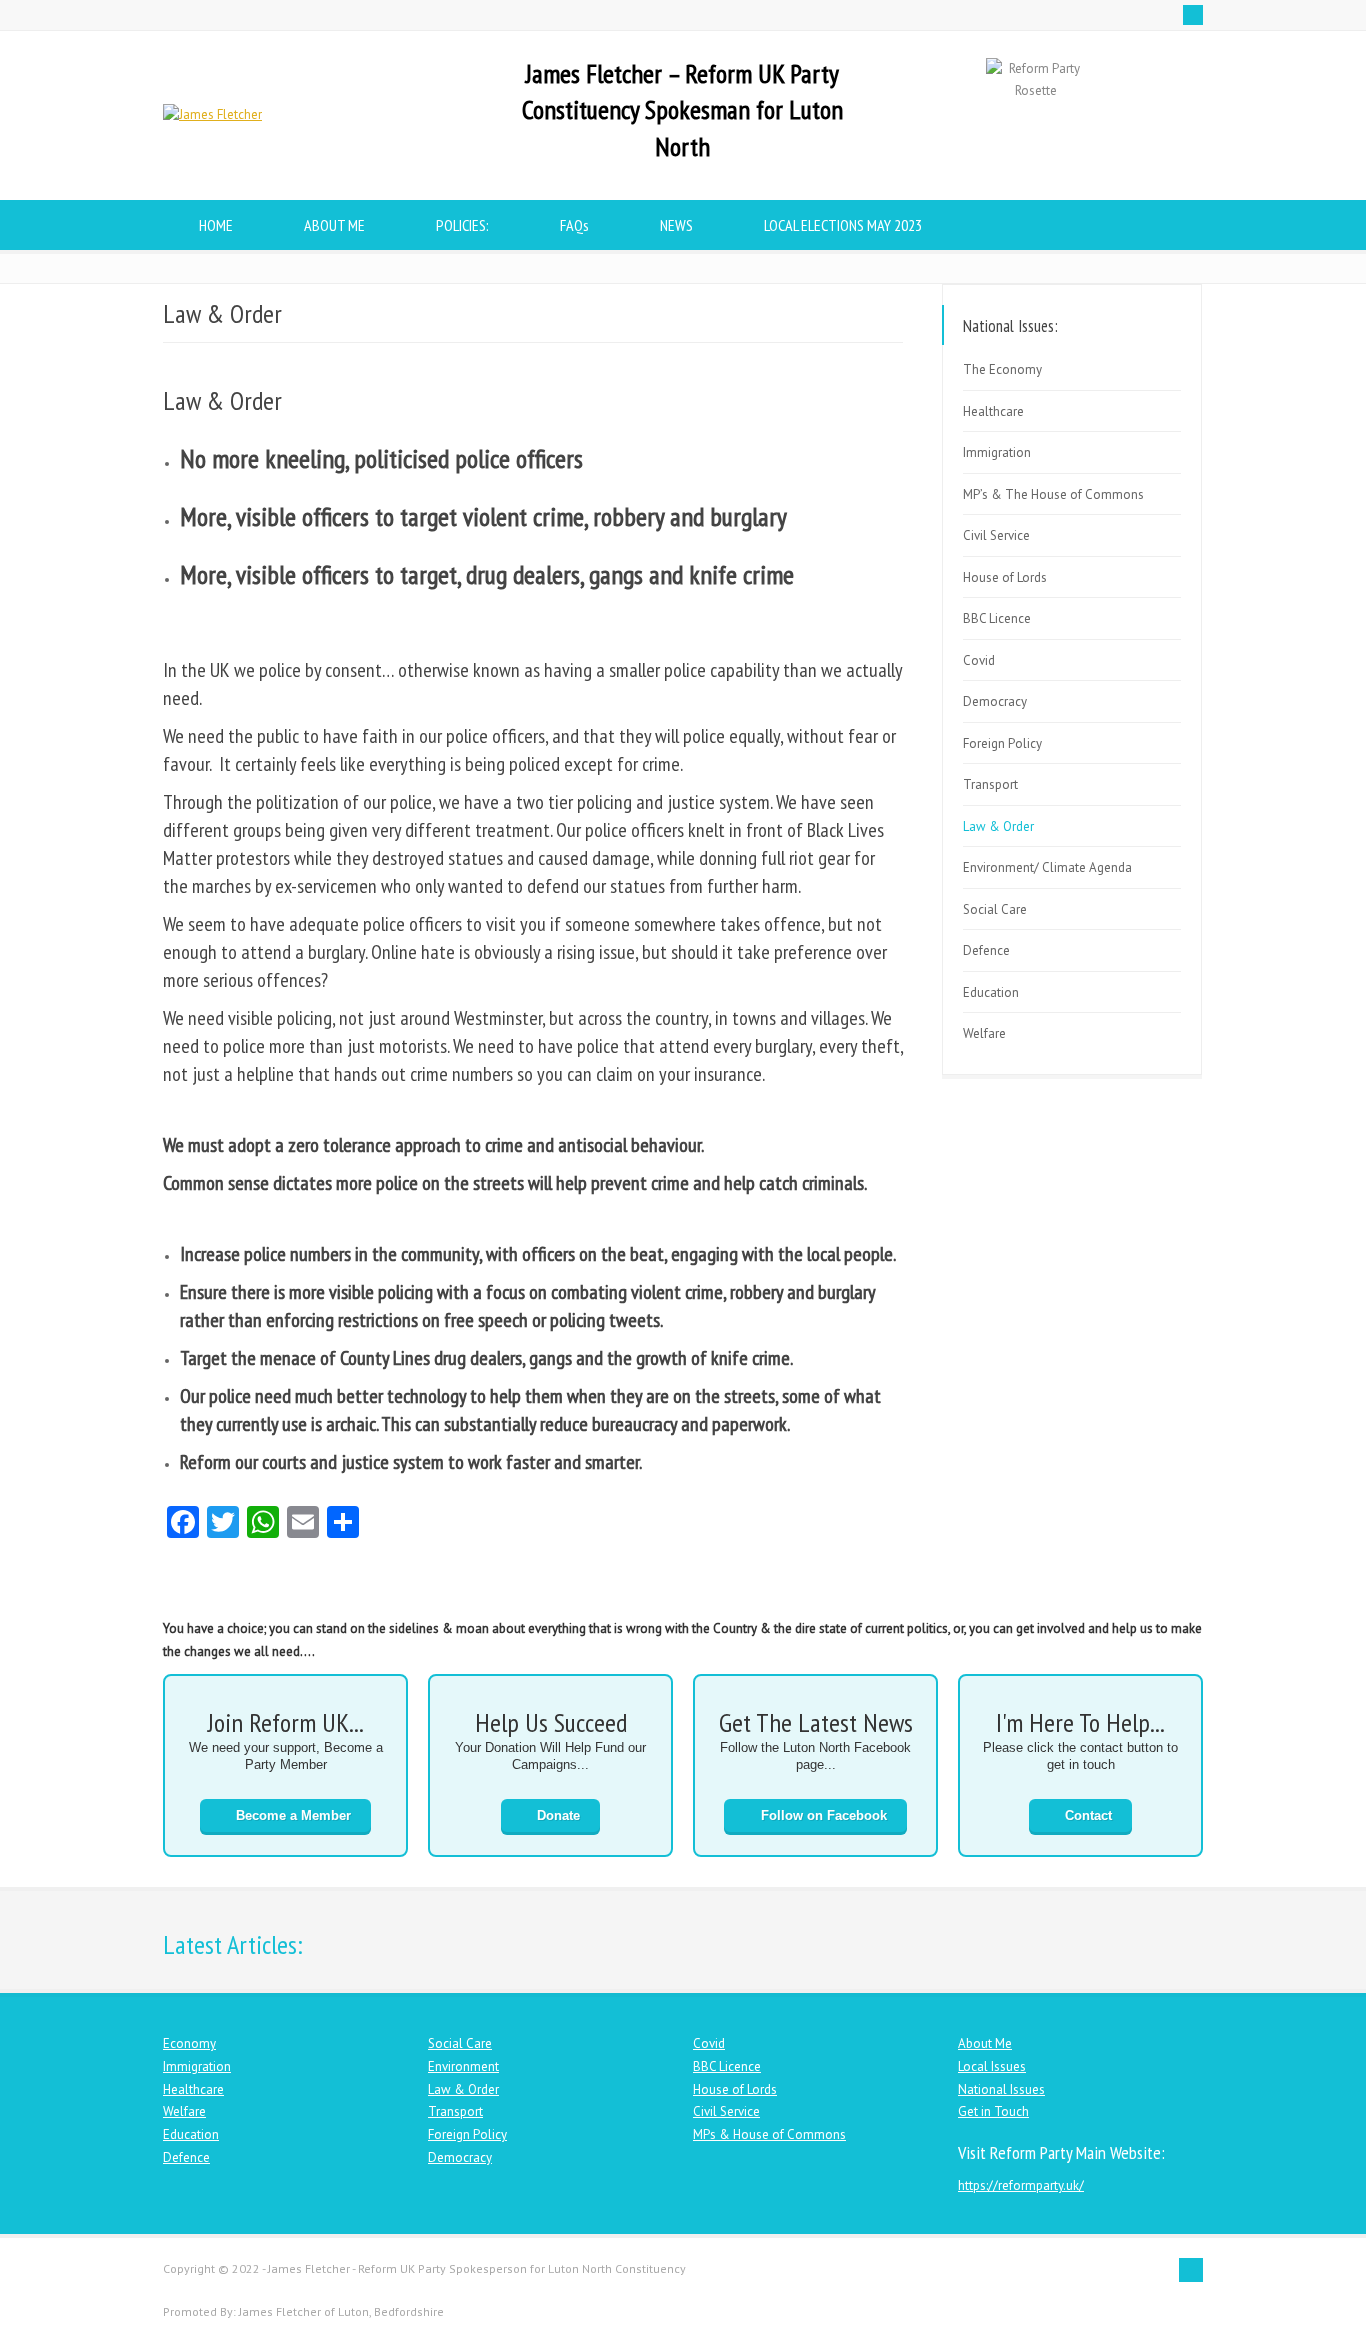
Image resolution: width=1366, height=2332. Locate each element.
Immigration (997, 452)
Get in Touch (993, 2111)
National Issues (1001, 2089)
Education (991, 992)
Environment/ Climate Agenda (1047, 867)
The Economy (1002, 369)
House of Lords (1005, 577)
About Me (985, 2043)
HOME (216, 225)
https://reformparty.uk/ (1021, 2185)
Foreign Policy (1002, 743)
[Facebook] (1193, 15)
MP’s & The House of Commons (1053, 494)
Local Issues (992, 2066)
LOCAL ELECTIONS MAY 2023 (843, 225)
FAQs (574, 225)
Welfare (984, 1033)
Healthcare (993, 411)
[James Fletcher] (212, 114)
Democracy (995, 701)
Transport (990, 784)
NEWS (676, 225)
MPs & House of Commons (769, 2134)
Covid (979, 660)
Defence (986, 950)
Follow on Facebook (824, 1815)
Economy (189, 2043)
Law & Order (998, 826)
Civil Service (996, 535)
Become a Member (293, 1815)
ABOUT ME (334, 225)
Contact (1088, 1815)
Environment (463, 2066)
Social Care (995, 909)
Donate (558, 1815)
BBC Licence (997, 618)
